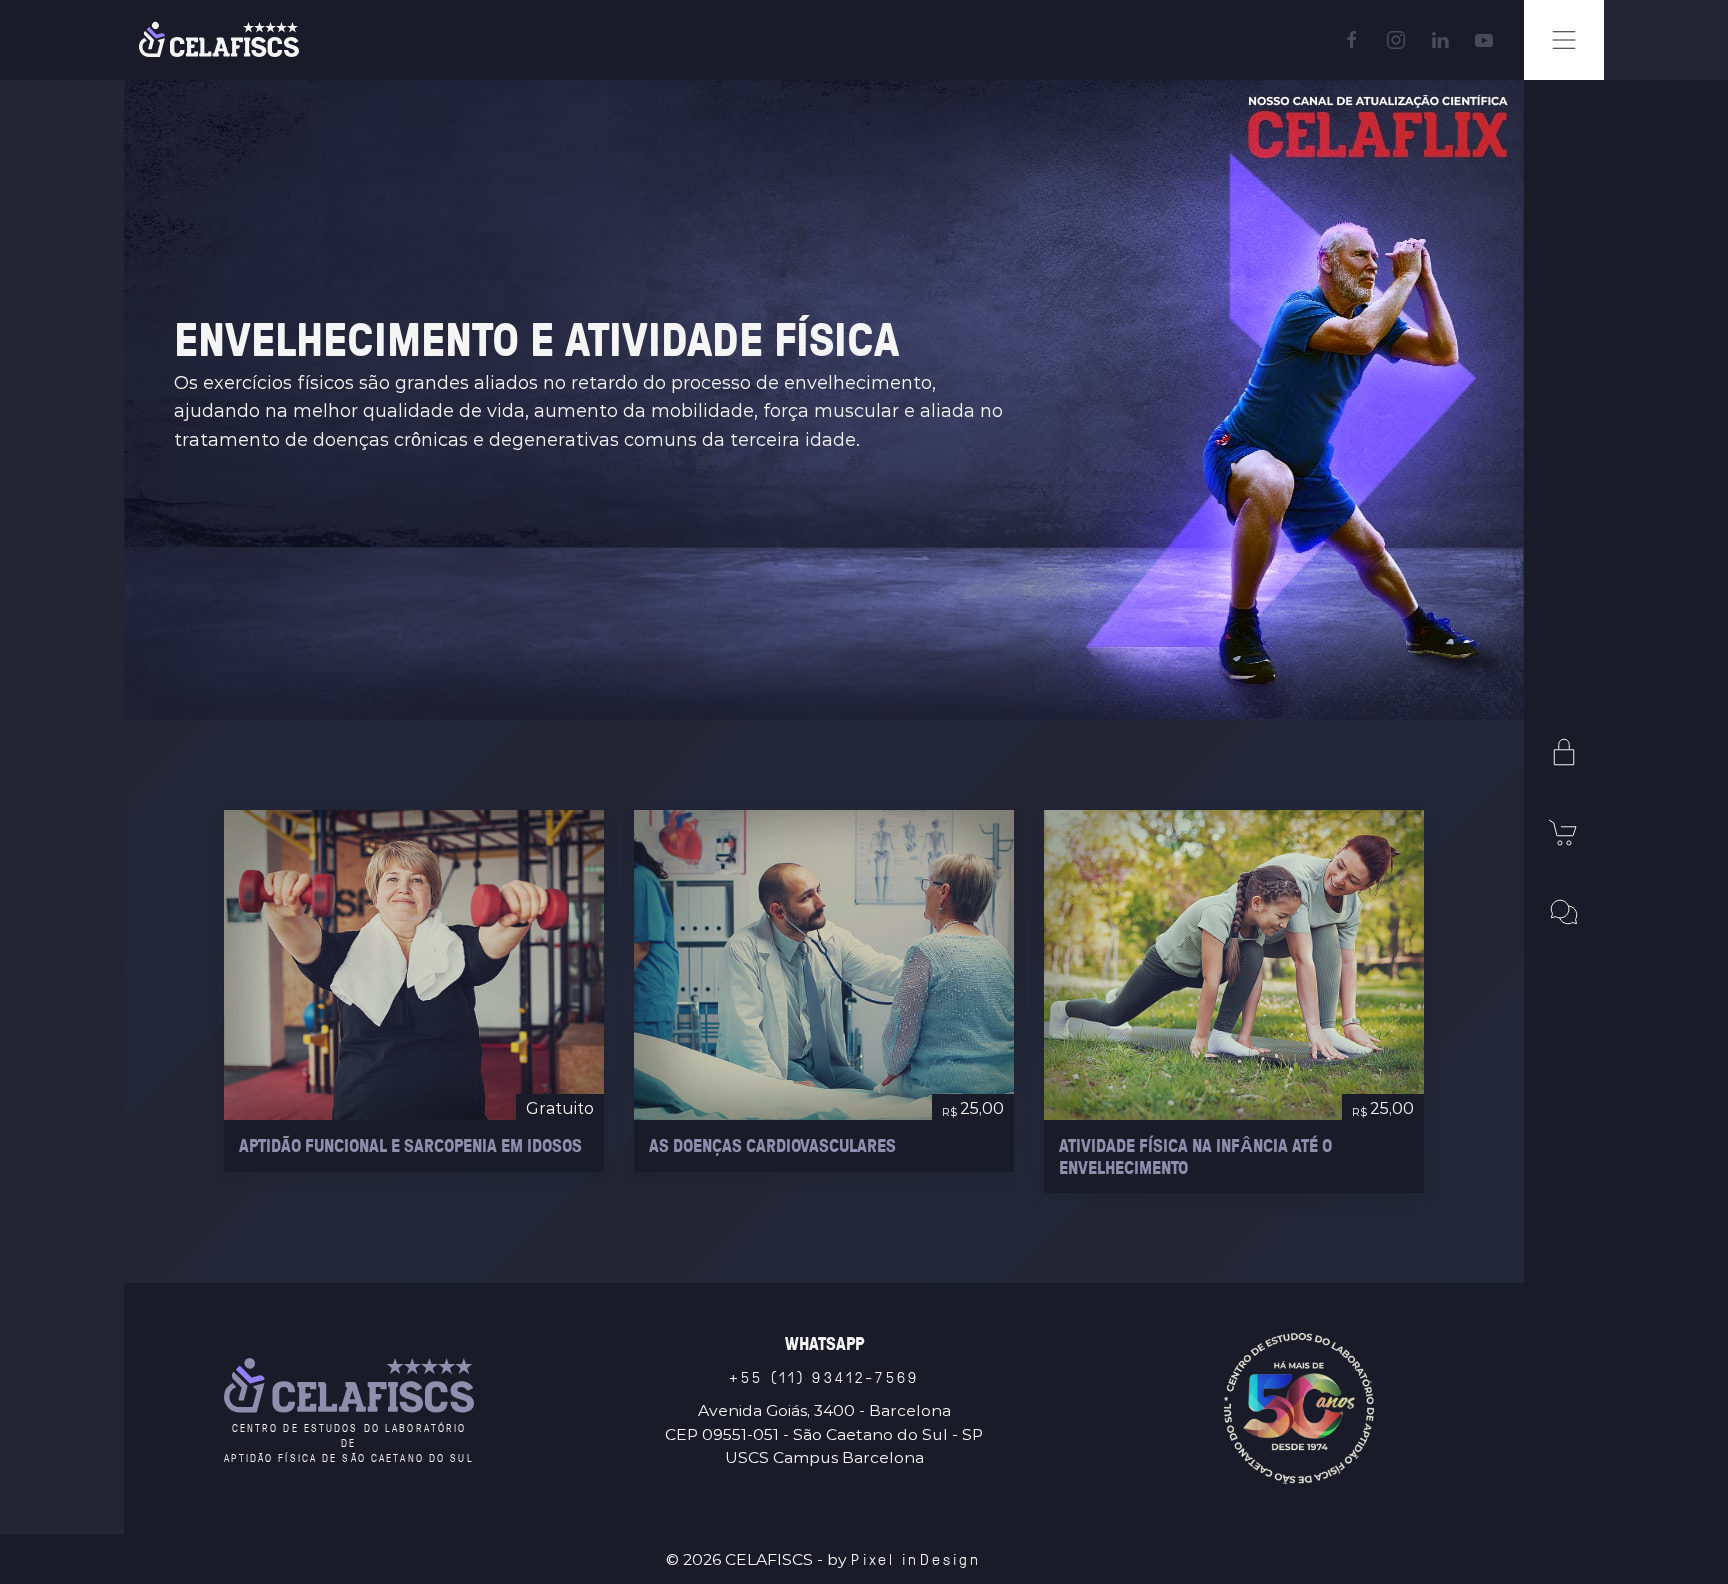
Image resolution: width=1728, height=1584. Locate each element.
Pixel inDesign (916, 1558)
